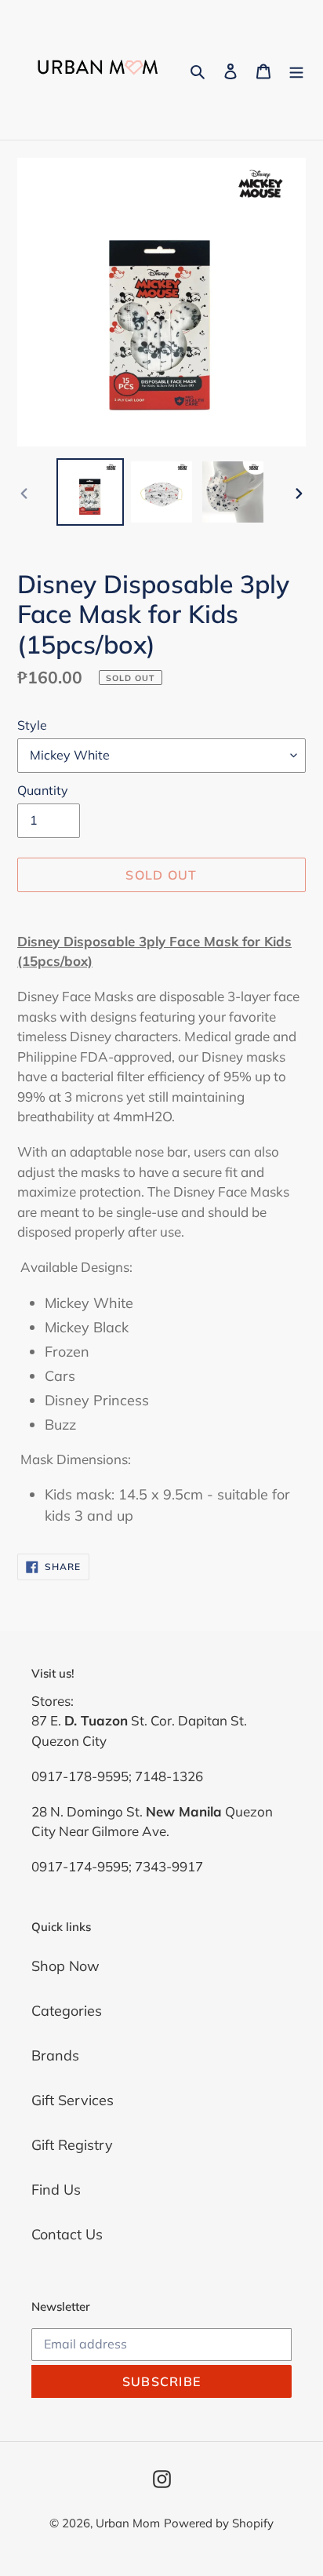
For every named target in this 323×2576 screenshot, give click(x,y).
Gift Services (73, 2100)
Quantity (43, 790)
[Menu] (296, 69)
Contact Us (67, 2234)
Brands (55, 2055)
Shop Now (65, 1966)
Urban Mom (128, 2523)
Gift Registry (72, 2145)
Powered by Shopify (219, 2523)
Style (32, 725)
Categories (67, 2011)
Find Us (56, 2190)
